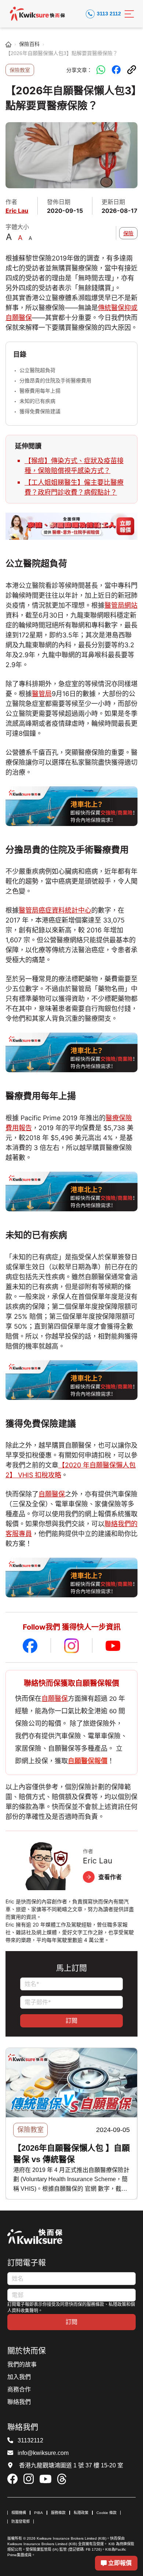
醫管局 (42, 694)
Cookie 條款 (107, 2513)
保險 (128, 233)
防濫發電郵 (21, 2522)
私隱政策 (81, 2513)
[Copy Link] (132, 70)
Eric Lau (17, 211)
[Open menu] (129, 14)
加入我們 (19, 2377)
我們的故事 (22, 2364)
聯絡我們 (19, 2402)
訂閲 (71, 2020)
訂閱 (71, 2322)
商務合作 (19, 2389)
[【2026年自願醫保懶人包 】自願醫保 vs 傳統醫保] (71, 2083)
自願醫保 (52, 1494)
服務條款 (58, 2513)
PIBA (38, 2513)
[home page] (8, 44)
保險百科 (29, 44)
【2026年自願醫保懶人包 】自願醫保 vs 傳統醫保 (71, 2154)
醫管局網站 (121, 605)
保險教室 (20, 70)
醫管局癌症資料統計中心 (55, 910)
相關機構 (19, 2513)
